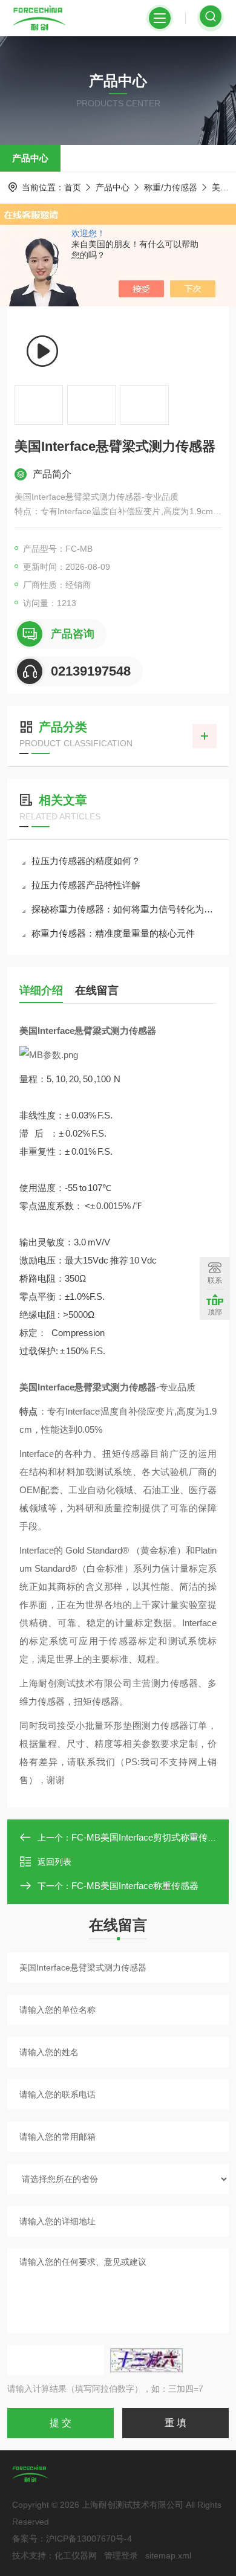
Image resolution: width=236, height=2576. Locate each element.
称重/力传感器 (171, 187)
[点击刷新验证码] (146, 2360)
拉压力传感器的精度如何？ (86, 861)
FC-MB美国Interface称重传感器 (135, 1886)
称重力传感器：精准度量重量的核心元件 (113, 933)
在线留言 (97, 990)
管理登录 (121, 2555)
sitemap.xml (168, 2555)
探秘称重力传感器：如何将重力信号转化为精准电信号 (124, 909)
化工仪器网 (76, 2555)
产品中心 (30, 158)
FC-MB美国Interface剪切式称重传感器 (149, 1837)
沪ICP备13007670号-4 (89, 2539)
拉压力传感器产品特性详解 (86, 885)
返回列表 (54, 1862)
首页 (73, 187)
